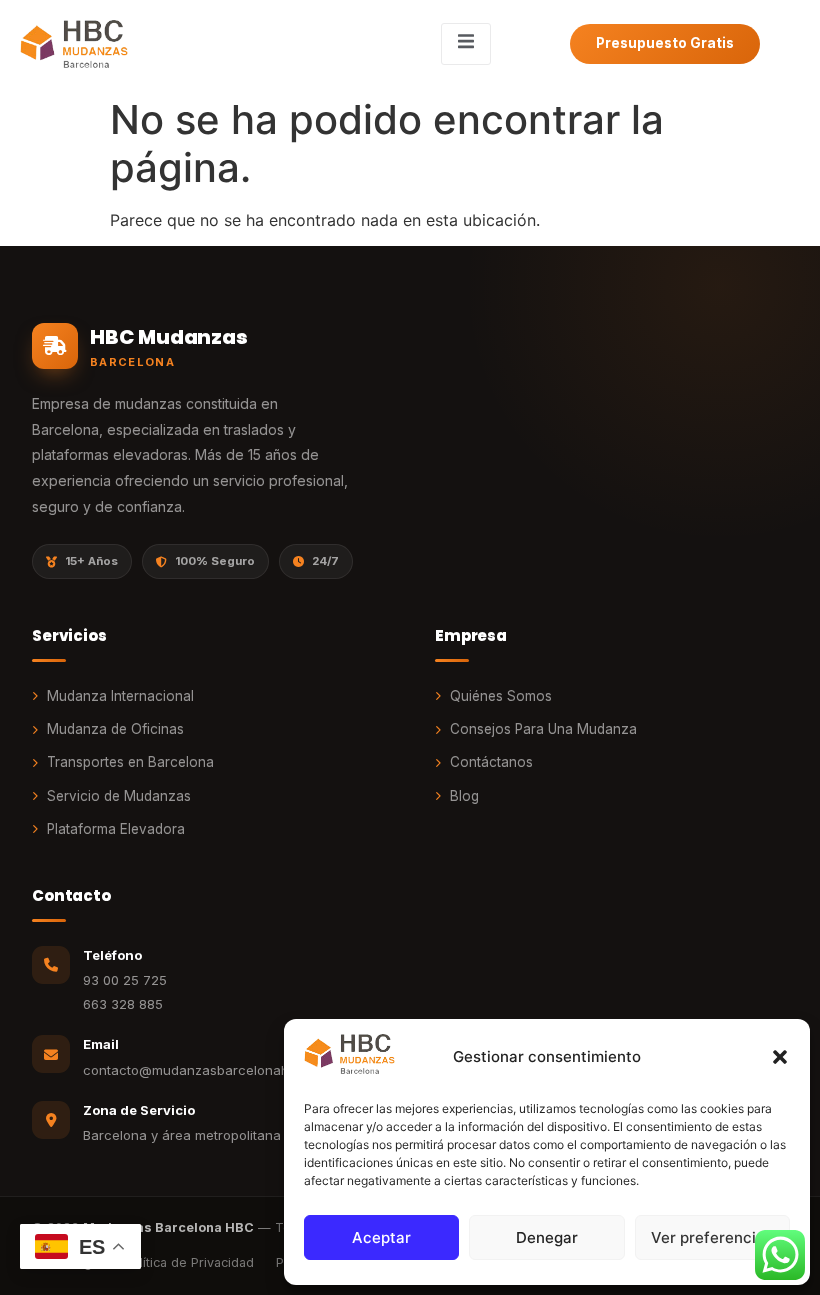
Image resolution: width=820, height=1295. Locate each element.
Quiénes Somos (501, 696)
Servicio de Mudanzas (119, 796)
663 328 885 (123, 1004)
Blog (464, 796)
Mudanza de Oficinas (115, 729)
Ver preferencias (712, 1237)
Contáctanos (491, 762)
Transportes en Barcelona (130, 762)
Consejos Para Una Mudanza (543, 729)
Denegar (547, 1237)
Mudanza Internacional (120, 696)
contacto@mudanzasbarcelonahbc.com (209, 1070)
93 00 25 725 (125, 980)
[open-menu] (466, 44)
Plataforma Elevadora (116, 829)
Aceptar (381, 1237)
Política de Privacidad (189, 1262)
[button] (780, 1057)
